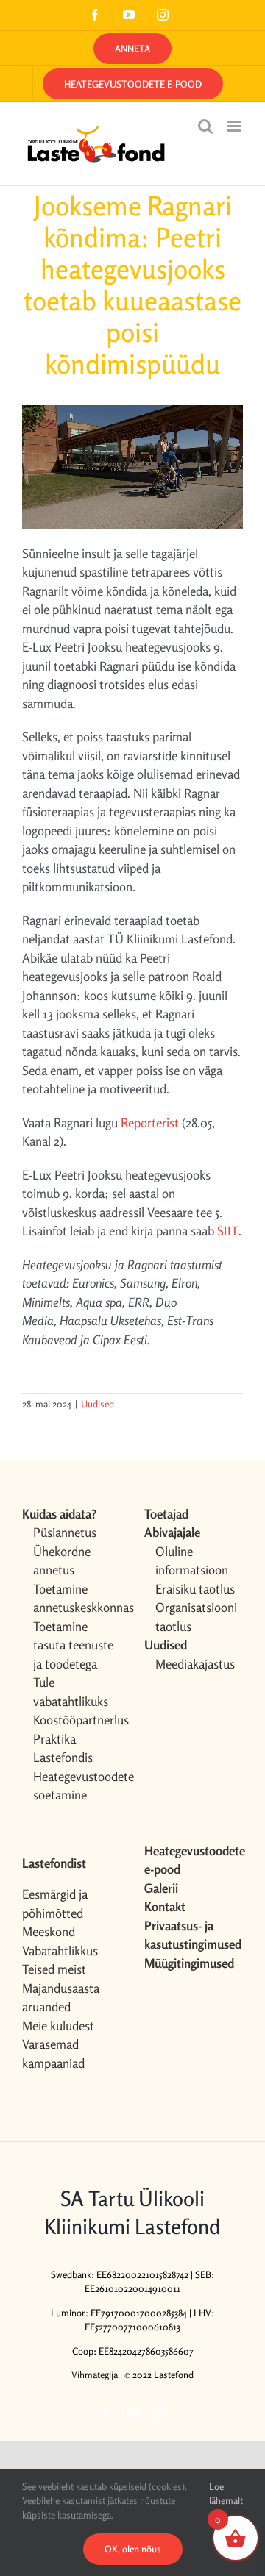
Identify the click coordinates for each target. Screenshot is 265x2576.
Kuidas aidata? (59, 1514)
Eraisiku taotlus (195, 1589)
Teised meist (54, 1969)
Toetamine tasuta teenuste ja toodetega (73, 1645)
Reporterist (150, 1123)
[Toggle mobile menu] (235, 126)
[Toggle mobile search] (205, 126)
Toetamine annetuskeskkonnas (77, 1598)
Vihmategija (95, 2375)
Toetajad (166, 1514)
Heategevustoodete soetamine (77, 1786)
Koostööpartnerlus (77, 1720)
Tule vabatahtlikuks (71, 1692)
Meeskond (49, 1931)
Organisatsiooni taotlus (196, 1617)
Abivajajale (172, 1532)
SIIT (228, 1231)
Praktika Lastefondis (63, 1748)
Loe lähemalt (226, 2494)
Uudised (98, 1404)
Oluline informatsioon (192, 1561)
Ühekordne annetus (62, 1561)
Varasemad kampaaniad (53, 2054)
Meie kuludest (58, 2026)
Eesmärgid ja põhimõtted (55, 1904)
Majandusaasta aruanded (61, 1998)
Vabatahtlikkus (60, 1951)
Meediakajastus (195, 1664)
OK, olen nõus (133, 2549)
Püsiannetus (65, 1532)
